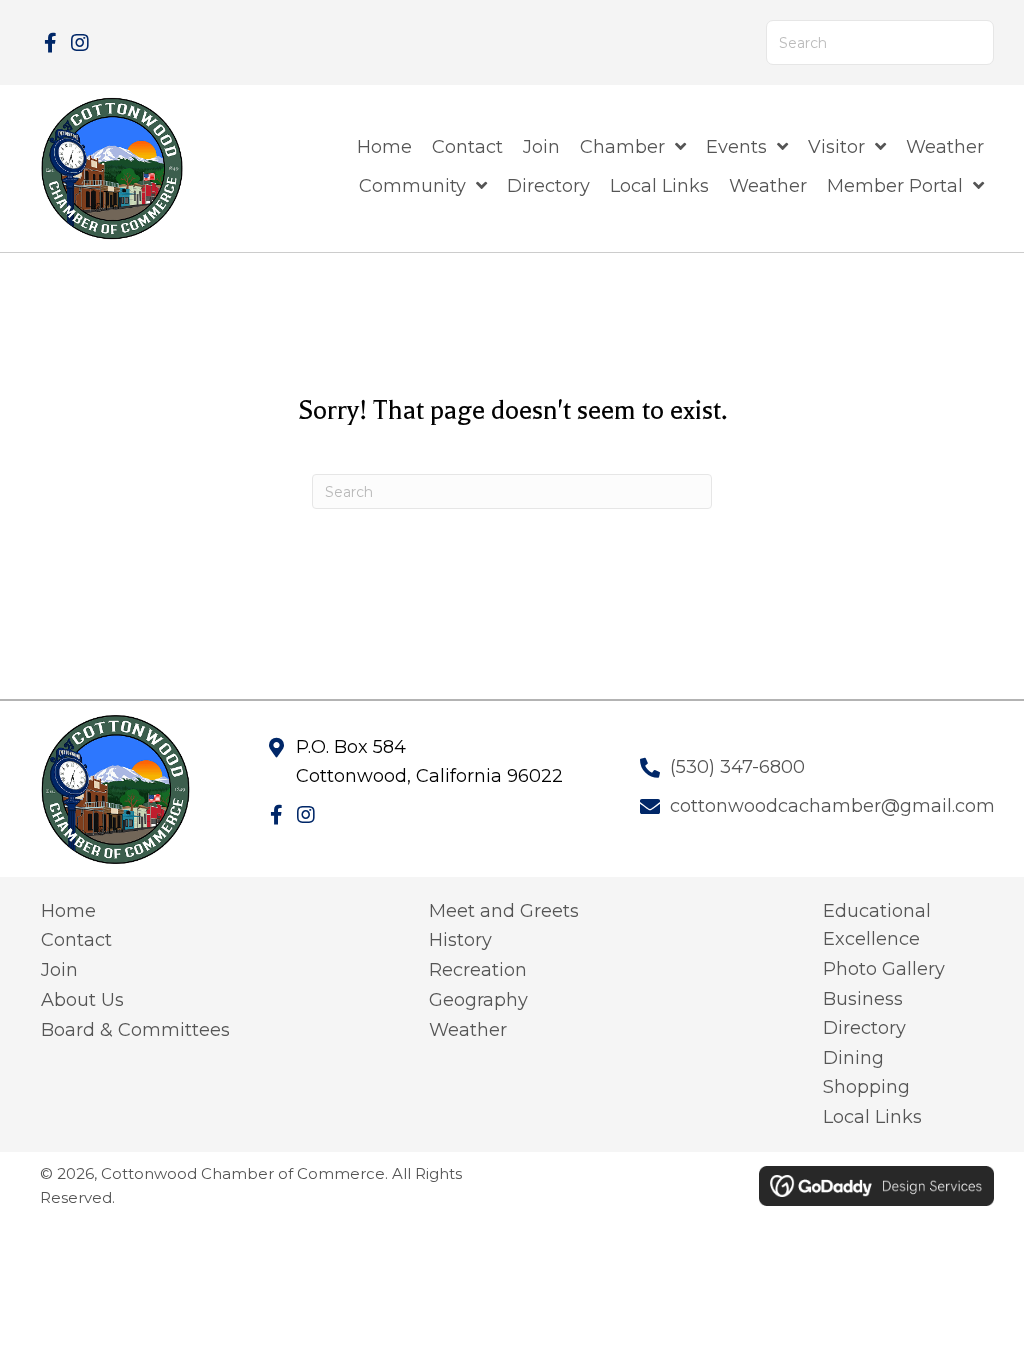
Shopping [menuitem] (866, 1087)
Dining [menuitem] (853, 1058)
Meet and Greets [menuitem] (504, 911)
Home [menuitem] (68, 911)
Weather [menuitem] (468, 1030)
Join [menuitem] (59, 970)
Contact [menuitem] (76, 940)
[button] (50, 43)
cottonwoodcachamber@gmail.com (832, 806)
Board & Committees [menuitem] (135, 1030)
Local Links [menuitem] (872, 1117)
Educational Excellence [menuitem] (877, 925)
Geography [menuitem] (478, 1000)
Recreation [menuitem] (478, 970)
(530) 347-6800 (737, 767)
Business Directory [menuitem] (864, 1013)
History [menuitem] (460, 940)
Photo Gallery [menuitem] (884, 969)
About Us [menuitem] (82, 1000)
